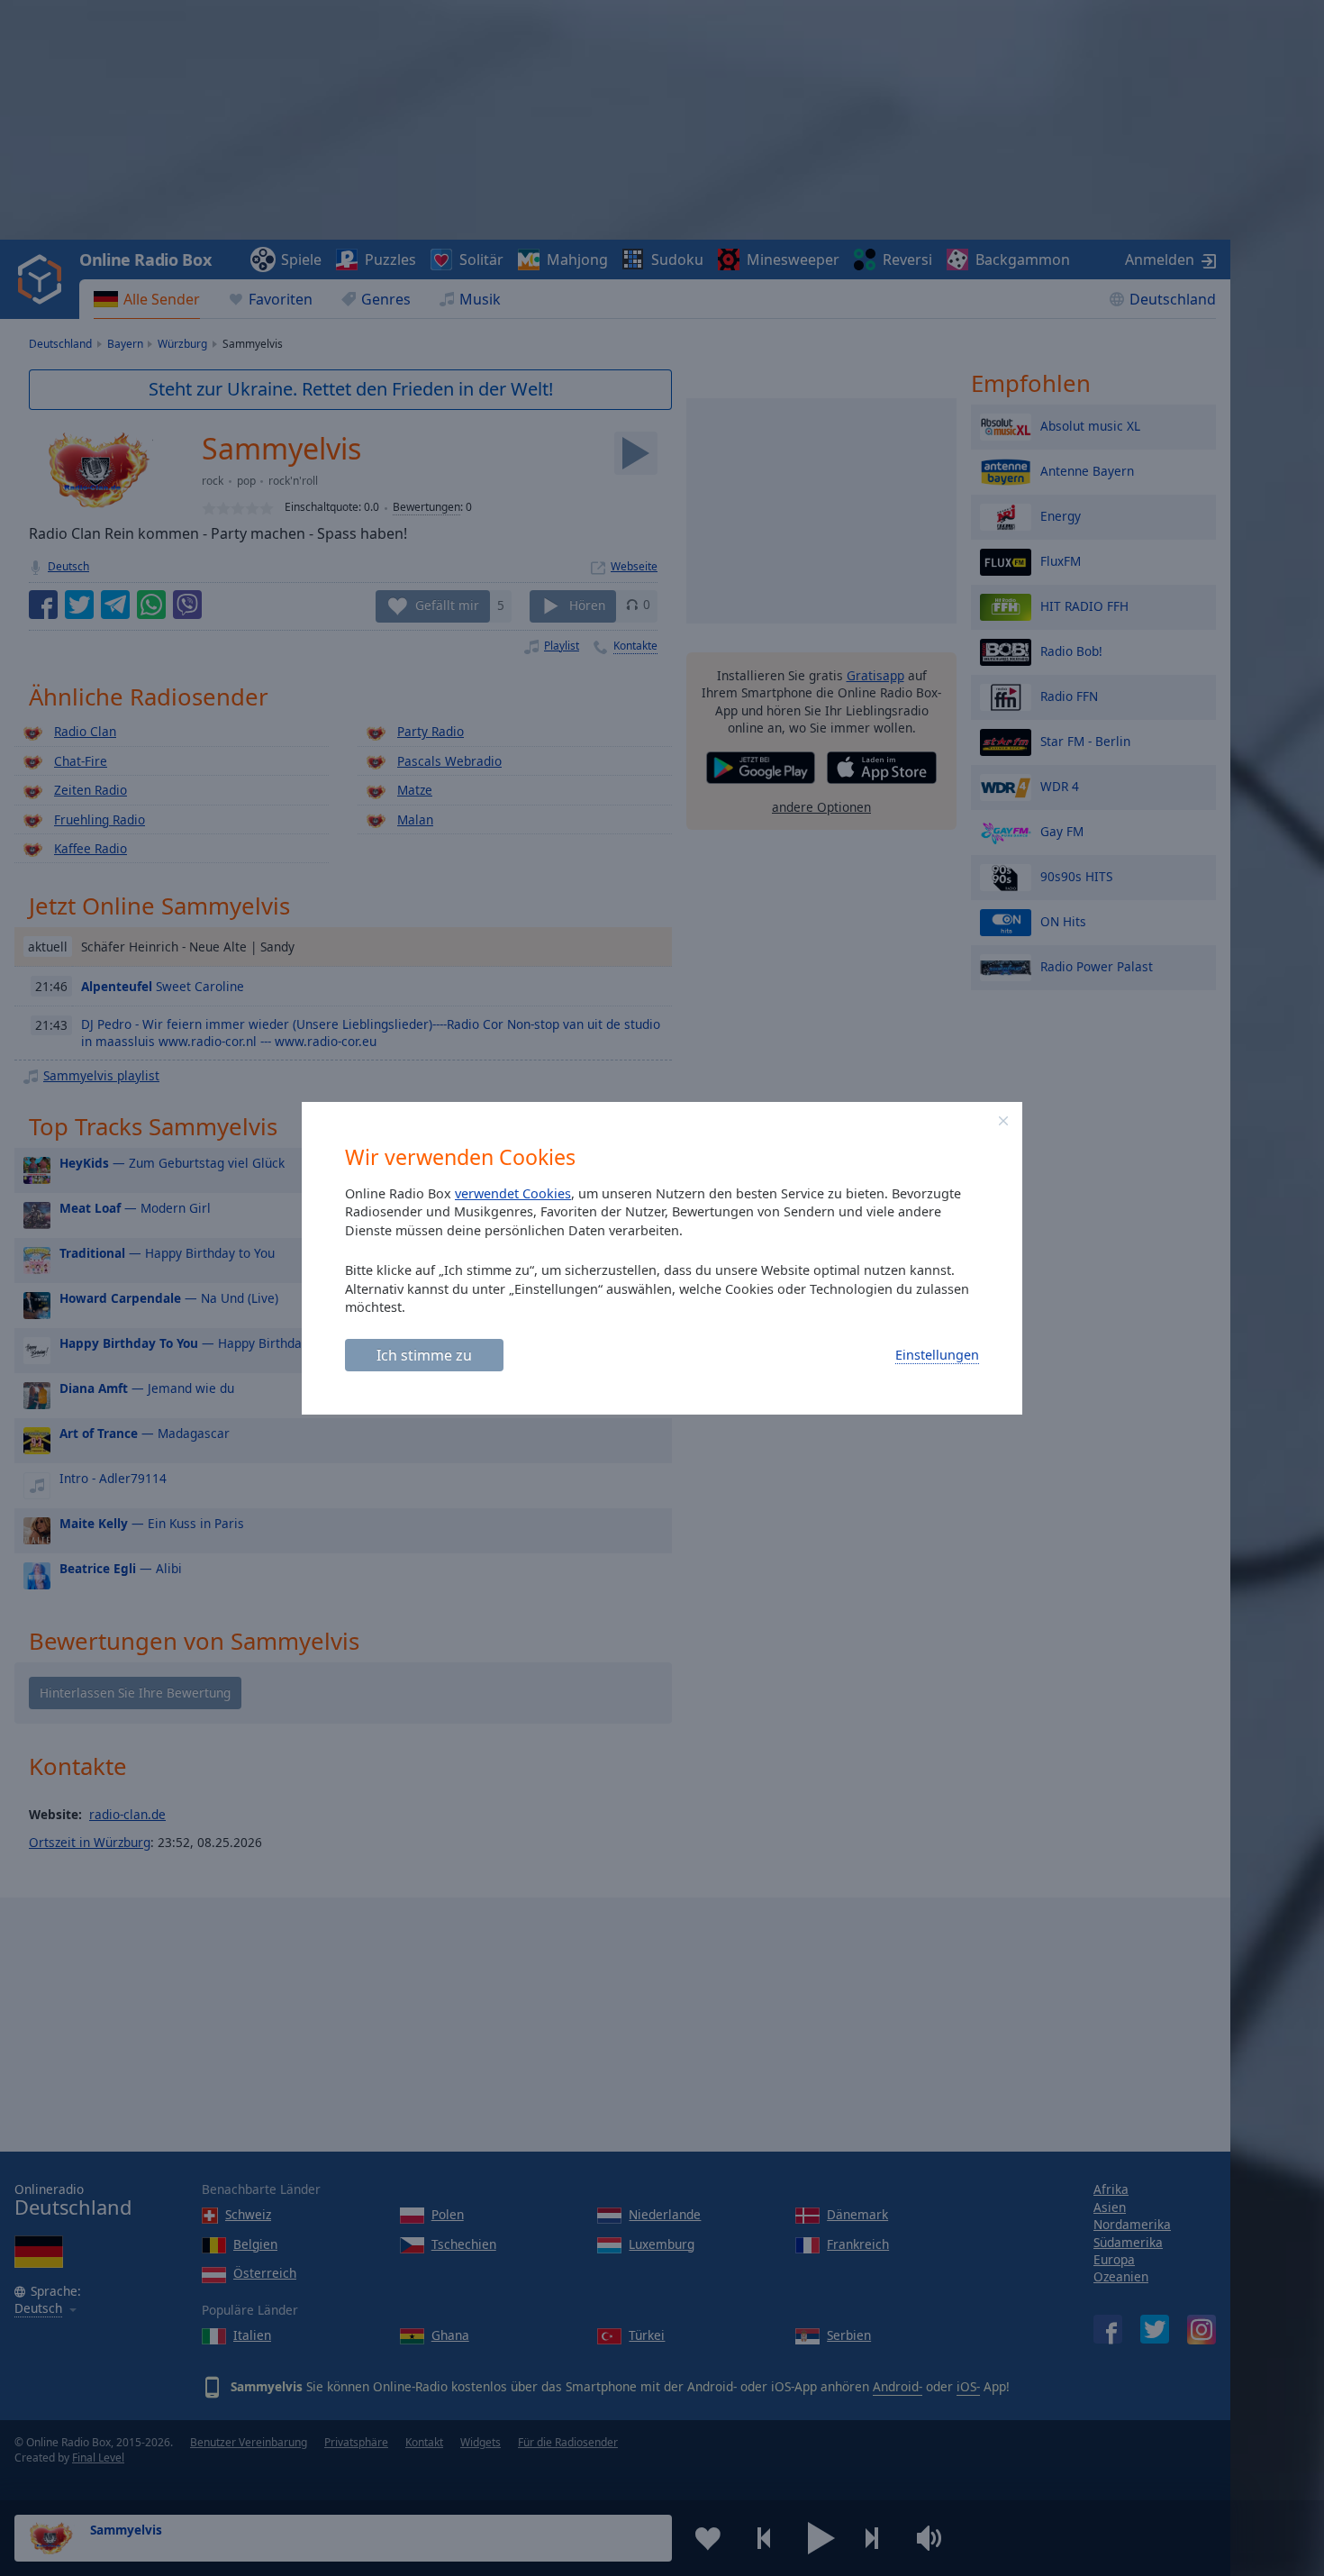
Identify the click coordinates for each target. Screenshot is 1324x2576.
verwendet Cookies (513, 1193)
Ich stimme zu (424, 1355)
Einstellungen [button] (937, 1355)
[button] (1003, 1121)
